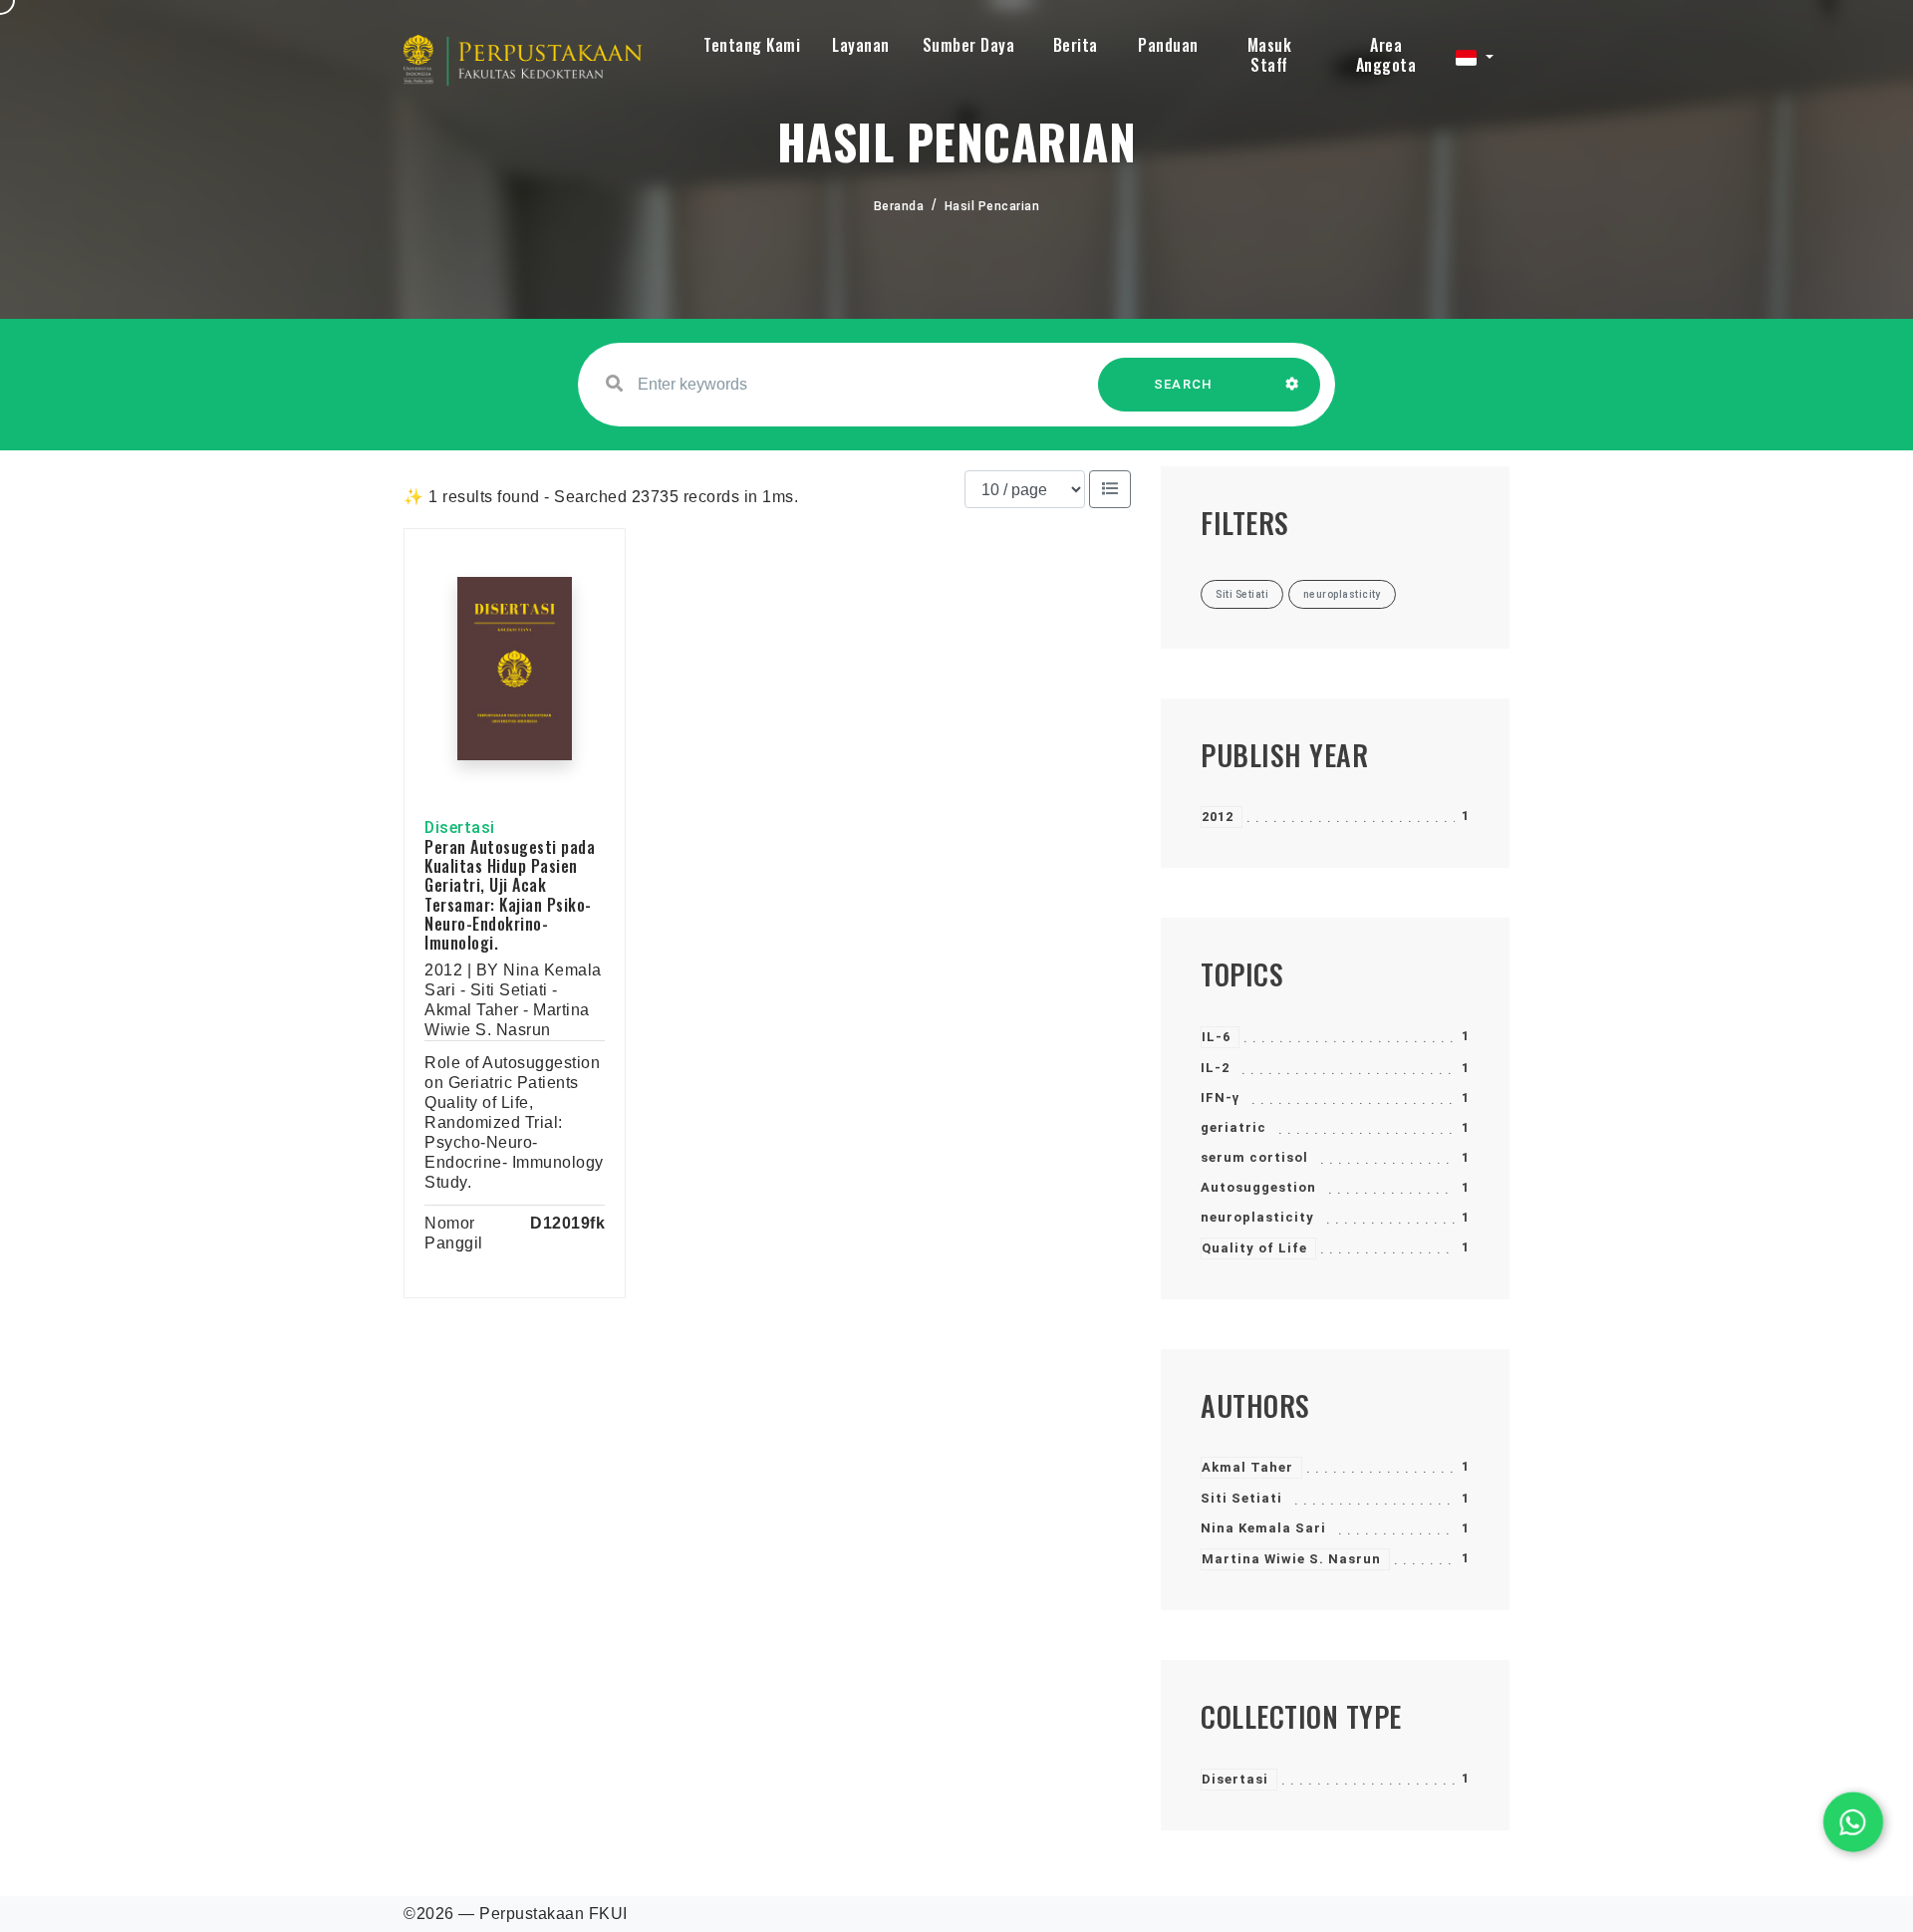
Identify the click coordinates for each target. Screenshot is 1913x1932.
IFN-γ (1220, 1098)
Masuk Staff (1270, 55)
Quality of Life (1254, 1248)
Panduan (1168, 45)
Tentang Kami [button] (752, 45)
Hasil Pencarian (992, 206)
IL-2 (1215, 1068)
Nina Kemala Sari (1263, 1528)
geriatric (1233, 1127)
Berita (1076, 45)
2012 (1218, 817)
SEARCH (1184, 384)
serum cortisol (1254, 1157)
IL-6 (1216, 1037)
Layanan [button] (861, 45)
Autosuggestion (1258, 1187)
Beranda (899, 206)
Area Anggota (1386, 55)
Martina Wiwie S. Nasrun (1291, 1559)
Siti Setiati (1241, 1498)
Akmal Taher (1247, 1467)
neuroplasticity (1257, 1217)
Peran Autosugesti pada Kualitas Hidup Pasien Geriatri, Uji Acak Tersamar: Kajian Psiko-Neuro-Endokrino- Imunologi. (510, 895)
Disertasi (1235, 1779)
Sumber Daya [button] (969, 45)
